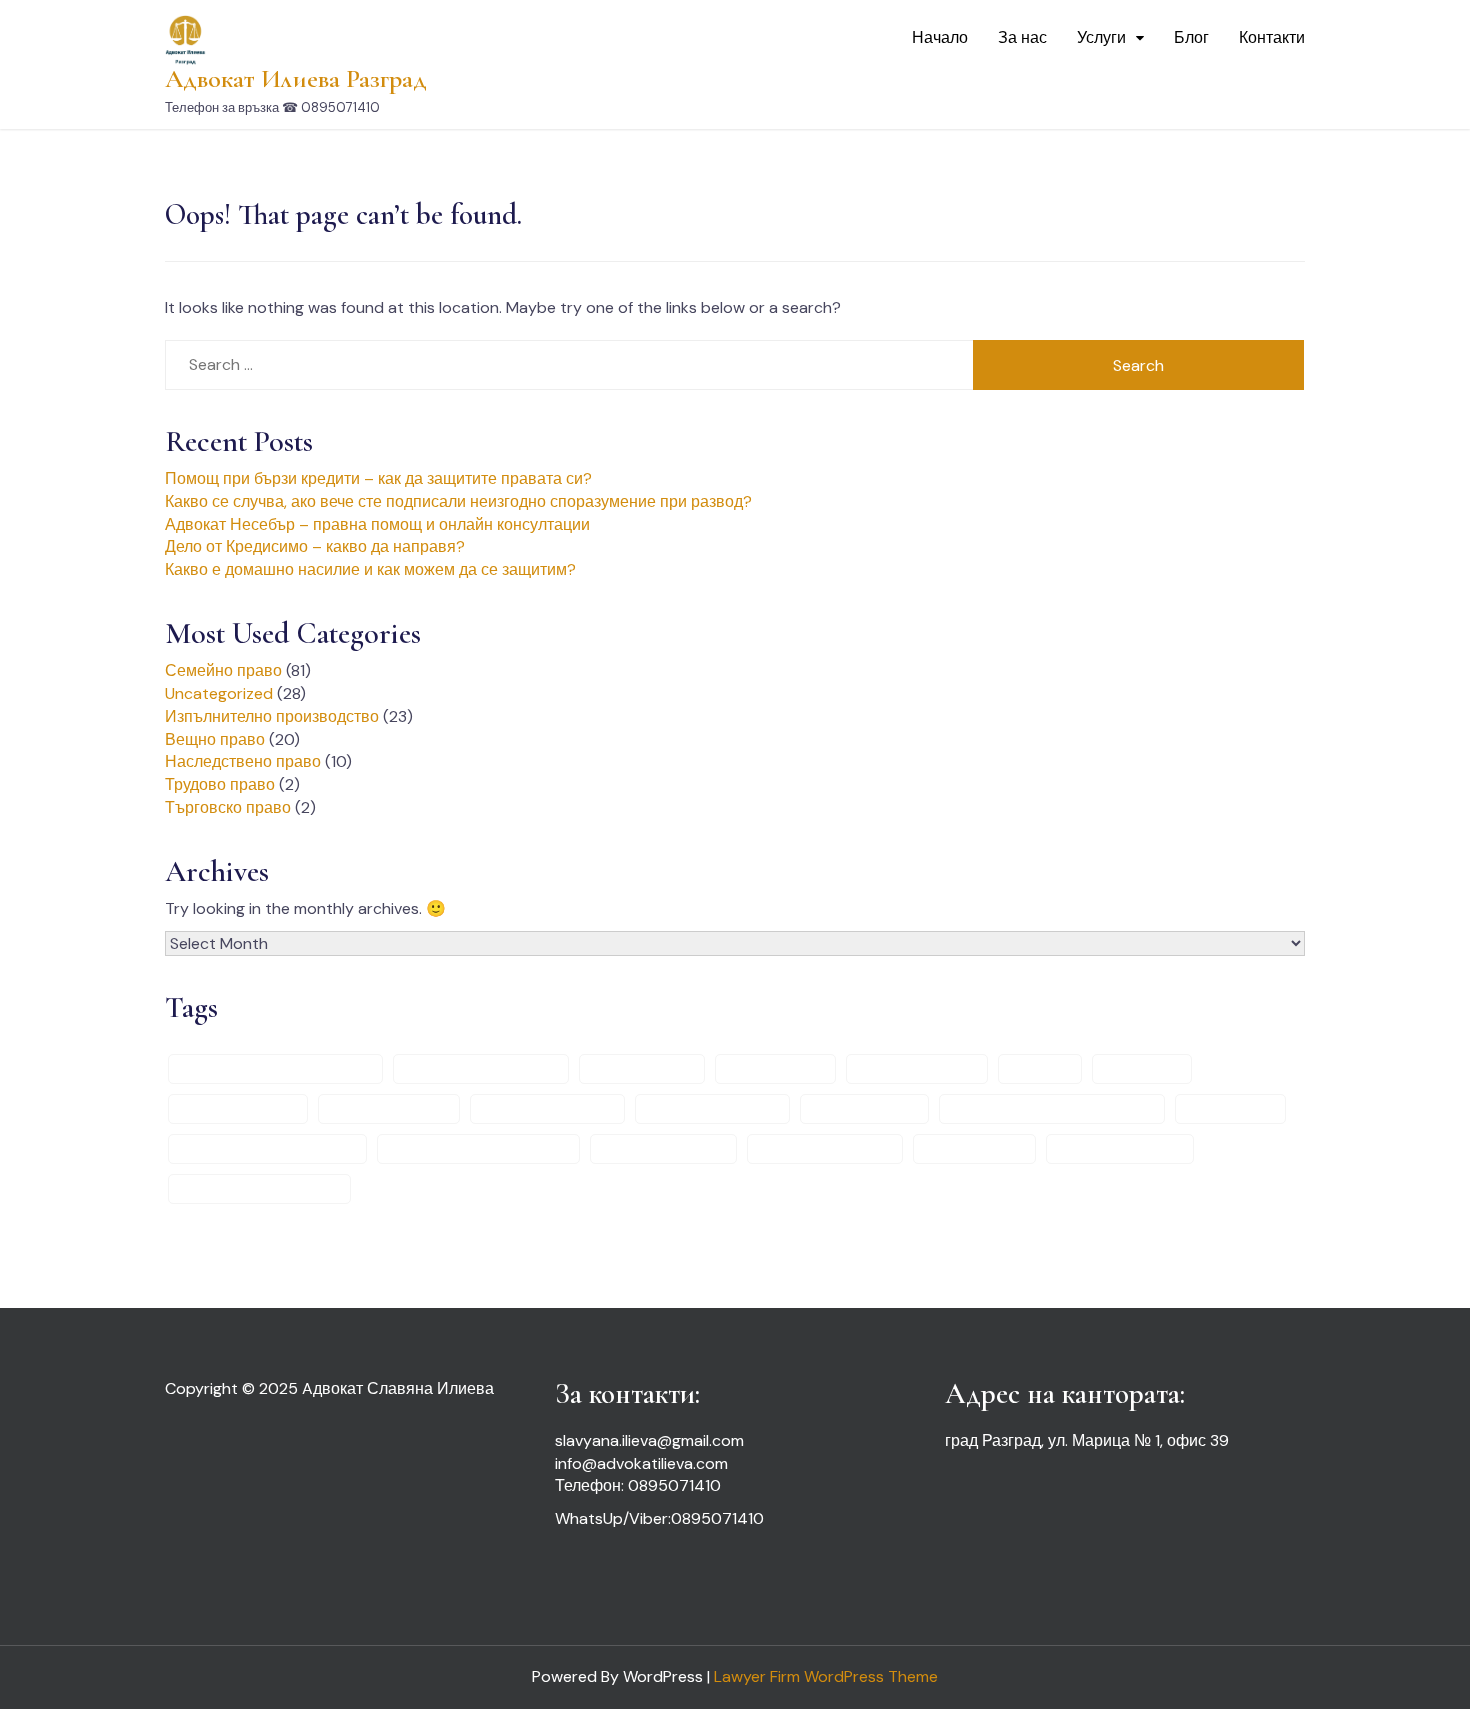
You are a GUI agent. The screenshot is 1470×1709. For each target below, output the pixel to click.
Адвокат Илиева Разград (296, 78)
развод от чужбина (1120, 1149)
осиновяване (1230, 1109)
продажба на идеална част (478, 1149)
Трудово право (220, 784)
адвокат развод (642, 1069)
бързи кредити (775, 1069)
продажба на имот (663, 1149)
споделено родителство (259, 1189)
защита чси (1142, 1069)
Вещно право (215, 739)
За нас (1022, 37)
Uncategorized (219, 693)
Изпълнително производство (272, 716)
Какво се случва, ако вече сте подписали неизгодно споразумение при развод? (458, 501)
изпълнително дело (547, 1109)
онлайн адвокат (864, 1109)
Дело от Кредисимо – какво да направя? (315, 546)
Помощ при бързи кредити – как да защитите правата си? (378, 478)
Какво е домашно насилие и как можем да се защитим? (370, 569)
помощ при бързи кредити (267, 1149)
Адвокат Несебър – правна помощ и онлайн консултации (377, 524)
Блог (1191, 37)
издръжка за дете (238, 1109)
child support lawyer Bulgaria (275, 1069)
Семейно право (223, 670)
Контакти (1272, 37)
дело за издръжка (917, 1069)
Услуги (1101, 37)
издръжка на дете (389, 1109)
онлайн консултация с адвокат (1052, 1109)
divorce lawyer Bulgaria (481, 1069)
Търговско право (228, 807)
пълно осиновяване (825, 1149)
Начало (940, 37)
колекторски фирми (712, 1109)
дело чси (1040, 1069)
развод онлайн (974, 1149)
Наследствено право (243, 761)
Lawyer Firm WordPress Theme (826, 1676)
